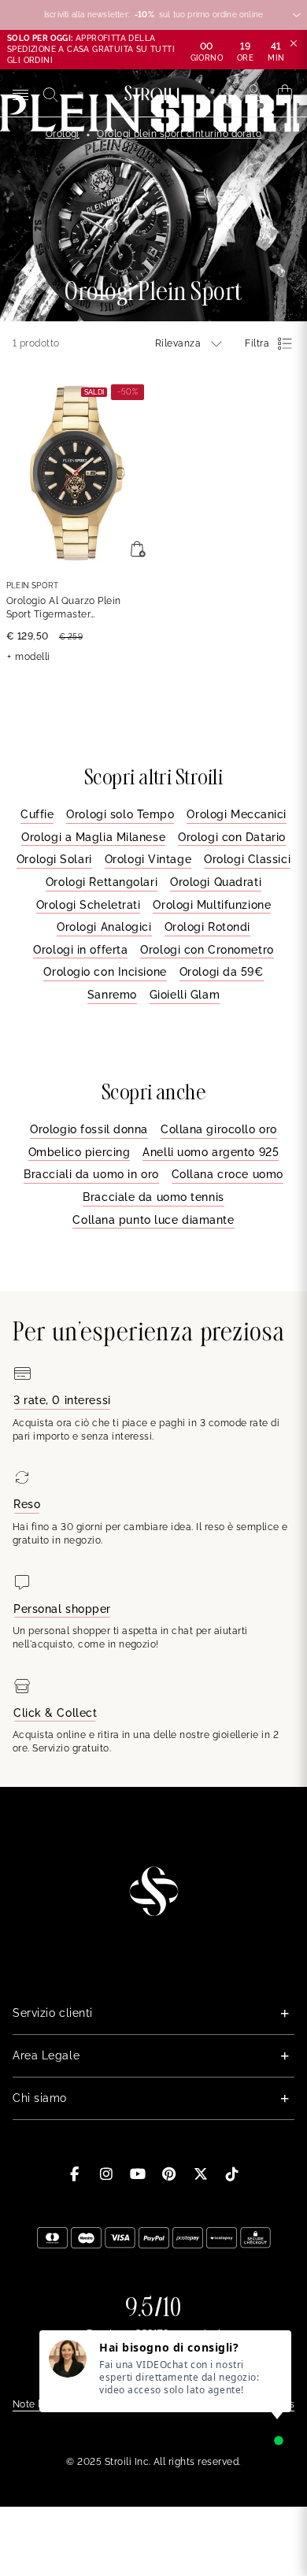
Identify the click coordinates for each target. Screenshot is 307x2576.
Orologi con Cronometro (207, 950)
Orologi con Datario (232, 837)
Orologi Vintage (148, 859)
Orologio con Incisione (105, 972)
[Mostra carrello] (285, 93)
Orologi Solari (54, 859)
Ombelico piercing (80, 1152)
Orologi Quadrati (216, 882)
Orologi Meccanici (237, 814)
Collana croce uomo (227, 1174)
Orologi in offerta (80, 950)
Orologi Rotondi (207, 927)
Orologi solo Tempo (120, 814)
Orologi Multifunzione (212, 905)
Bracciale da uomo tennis (153, 1197)
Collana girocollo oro (219, 1129)
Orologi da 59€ (222, 972)
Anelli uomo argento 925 (211, 1152)
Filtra (257, 343)
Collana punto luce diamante (153, 1220)
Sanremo (112, 995)
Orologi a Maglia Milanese (93, 837)
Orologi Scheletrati (89, 905)
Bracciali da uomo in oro (91, 1174)
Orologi (63, 134)
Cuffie (37, 814)
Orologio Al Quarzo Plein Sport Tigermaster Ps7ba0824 (64, 608)
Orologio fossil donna (89, 1129)
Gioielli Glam (185, 995)
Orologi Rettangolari (102, 882)
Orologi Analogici (104, 927)
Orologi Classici (247, 859)
